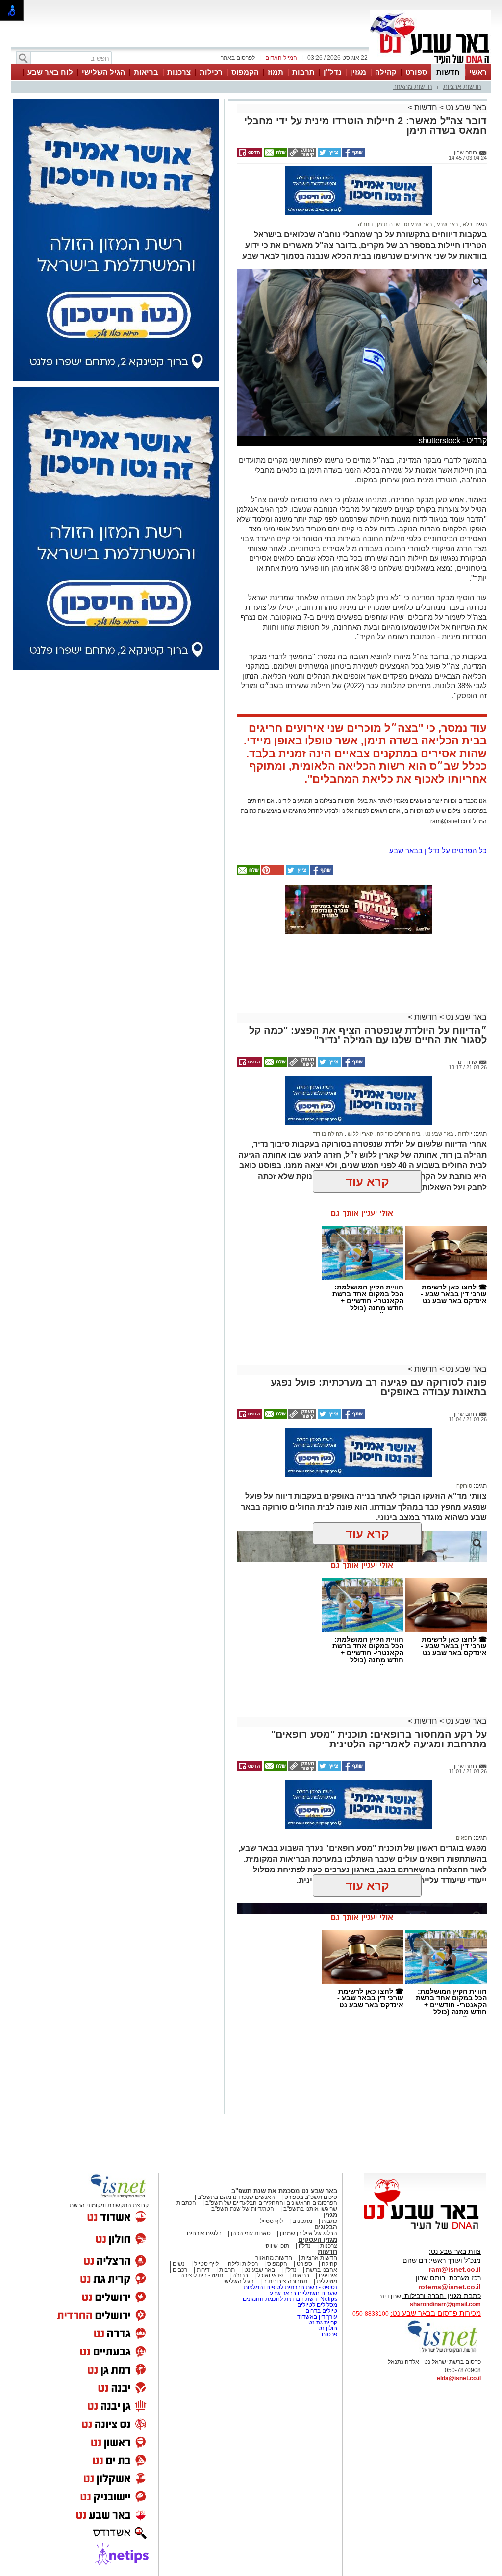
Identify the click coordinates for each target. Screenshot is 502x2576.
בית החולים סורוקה (398, 1134)
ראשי (478, 72)
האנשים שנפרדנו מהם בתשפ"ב (236, 2197)
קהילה (386, 72)
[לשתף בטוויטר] (328, 155)
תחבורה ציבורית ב (285, 2281)
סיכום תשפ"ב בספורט (311, 2197)
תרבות (303, 72)
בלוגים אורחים (204, 2233)
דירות (203, 2270)
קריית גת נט (323, 2323)
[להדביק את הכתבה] (272, 873)
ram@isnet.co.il (455, 2269)
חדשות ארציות (462, 87)
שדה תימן (388, 224)
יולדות (464, 1134)
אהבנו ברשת (322, 2270)
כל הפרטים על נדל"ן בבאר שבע (438, 850)
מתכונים (302, 2221)
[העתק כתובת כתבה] (301, 155)
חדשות (448, 72)
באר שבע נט (465, 108)
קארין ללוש (359, 1134)
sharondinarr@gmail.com (445, 2304)
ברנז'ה (240, 2275)
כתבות (329, 2221)
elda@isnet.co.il (459, 2378)
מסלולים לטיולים (317, 2305)
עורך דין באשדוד (317, 2317)
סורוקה (464, 1486)
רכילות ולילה (243, 2264)
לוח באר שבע (50, 72)
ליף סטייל (271, 2221)
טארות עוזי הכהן (251, 2233)
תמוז (276, 72)
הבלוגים (326, 2227)
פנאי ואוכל (270, 2275)
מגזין (358, 72)
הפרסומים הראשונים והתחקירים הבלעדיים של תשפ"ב (271, 2203)
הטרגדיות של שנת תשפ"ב (243, 2209)
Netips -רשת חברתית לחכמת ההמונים (290, 2299)
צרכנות (179, 72)
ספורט (416, 72)
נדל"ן (332, 72)
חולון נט (327, 2328)
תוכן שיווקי (277, 2246)
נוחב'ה (365, 224)
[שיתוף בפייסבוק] (353, 155)
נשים (179, 2264)
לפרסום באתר (238, 58)
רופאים (464, 1838)
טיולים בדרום (321, 2311)
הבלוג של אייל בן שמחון (309, 2233)
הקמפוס (245, 72)
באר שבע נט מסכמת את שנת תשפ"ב (284, 2191)
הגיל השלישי (103, 72)
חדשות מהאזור (413, 87)
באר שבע (447, 224)
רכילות (211, 72)
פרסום (329, 2334)
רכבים (180, 2270)
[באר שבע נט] (425, 2230)
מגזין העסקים (318, 2239)
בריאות (146, 72)
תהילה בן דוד (328, 1134)
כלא (467, 224)
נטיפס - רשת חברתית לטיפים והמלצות (290, 2287)
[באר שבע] (430, 63)
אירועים (328, 2275)
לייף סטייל (206, 2264)
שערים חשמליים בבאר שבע (303, 2293)
